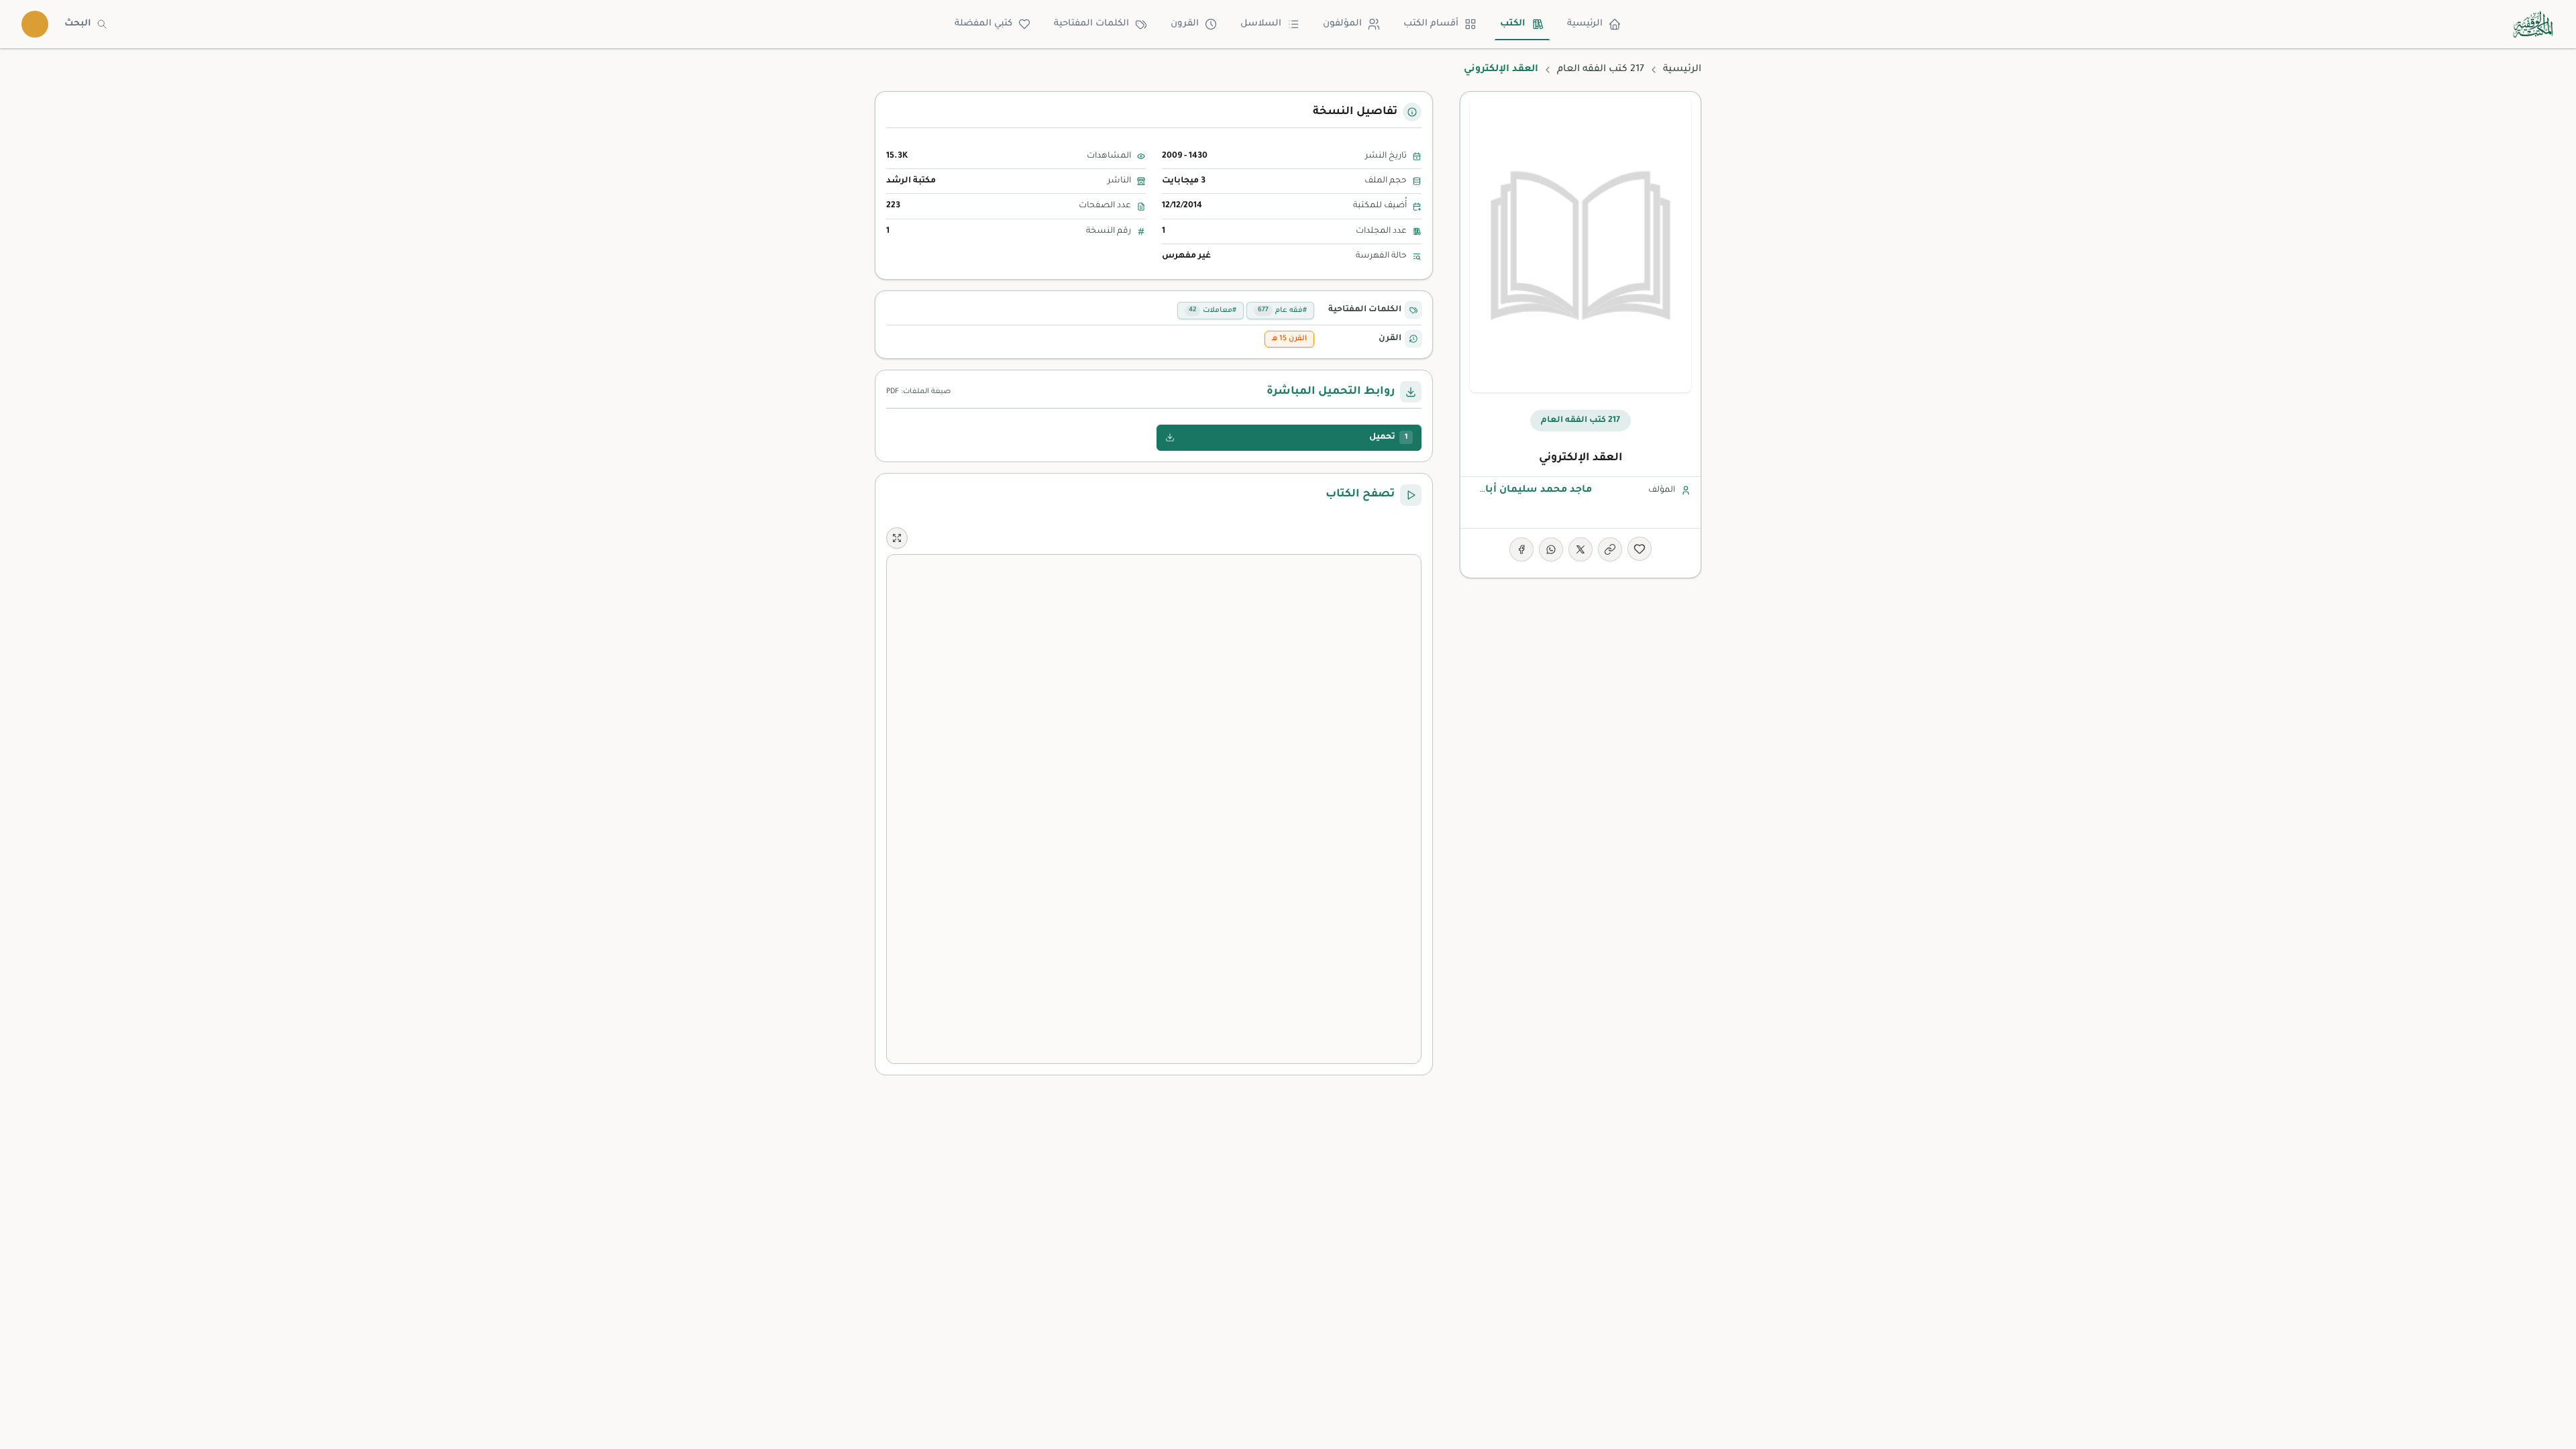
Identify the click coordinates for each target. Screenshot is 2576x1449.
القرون (1185, 24)
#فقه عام (1282, 311)
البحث (78, 24)
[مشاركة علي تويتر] (1580, 549)
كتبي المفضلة (983, 24)
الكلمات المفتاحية (1091, 24)
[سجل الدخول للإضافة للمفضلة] (1640, 549)
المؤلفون (1342, 24)
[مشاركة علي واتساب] (1551, 549)
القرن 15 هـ (1289, 339)
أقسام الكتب (1431, 24)
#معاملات (1213, 311)
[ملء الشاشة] (897, 538)
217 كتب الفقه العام (1601, 70)
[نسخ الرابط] (1610, 549)
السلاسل (1261, 24)
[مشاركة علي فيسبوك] (1521, 549)
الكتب (1513, 24)
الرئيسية (1585, 24)
